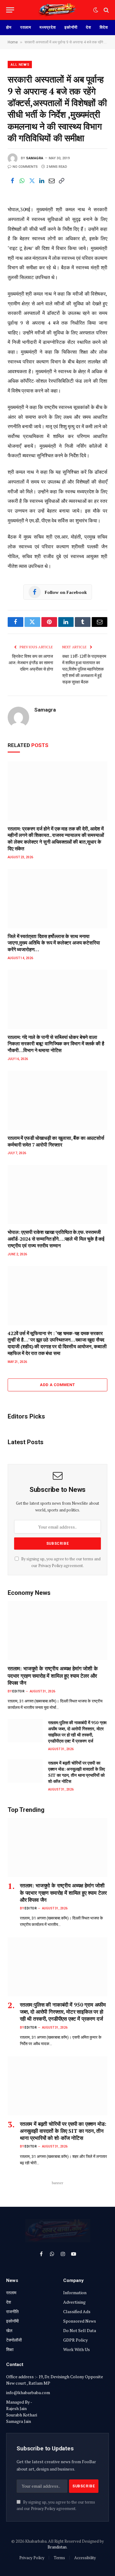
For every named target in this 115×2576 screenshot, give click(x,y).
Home (13, 42)
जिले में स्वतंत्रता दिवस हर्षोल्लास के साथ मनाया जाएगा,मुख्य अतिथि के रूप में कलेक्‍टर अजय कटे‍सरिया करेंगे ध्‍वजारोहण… (54, 943)
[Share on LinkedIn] (42, 181)
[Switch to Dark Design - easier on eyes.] (96, 10)
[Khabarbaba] (57, 10)
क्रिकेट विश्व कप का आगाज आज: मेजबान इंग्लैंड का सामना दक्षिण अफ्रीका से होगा (31, 662)
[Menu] (10, 10)
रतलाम (26, 27)
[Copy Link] (61, 181)
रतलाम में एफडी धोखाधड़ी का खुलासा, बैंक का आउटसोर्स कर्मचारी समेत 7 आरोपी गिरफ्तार (56, 1141)
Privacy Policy (50, 1566)
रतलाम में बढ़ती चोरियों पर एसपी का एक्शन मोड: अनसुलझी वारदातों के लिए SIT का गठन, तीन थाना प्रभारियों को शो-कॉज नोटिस (77, 1772)
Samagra (35, 158)
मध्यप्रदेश (48, 27)
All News (20, 65)
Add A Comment (57, 1385)
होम (9, 27)
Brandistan (57, 2547)
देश (88, 27)
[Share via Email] (52, 181)
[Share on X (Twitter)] (32, 181)
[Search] (106, 10)
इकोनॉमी (71, 27)
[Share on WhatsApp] (22, 181)
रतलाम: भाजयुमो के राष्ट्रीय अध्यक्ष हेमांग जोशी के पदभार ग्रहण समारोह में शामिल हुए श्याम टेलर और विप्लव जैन (53, 1675)
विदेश (104, 27)
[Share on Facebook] (12, 181)
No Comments (25, 167)
